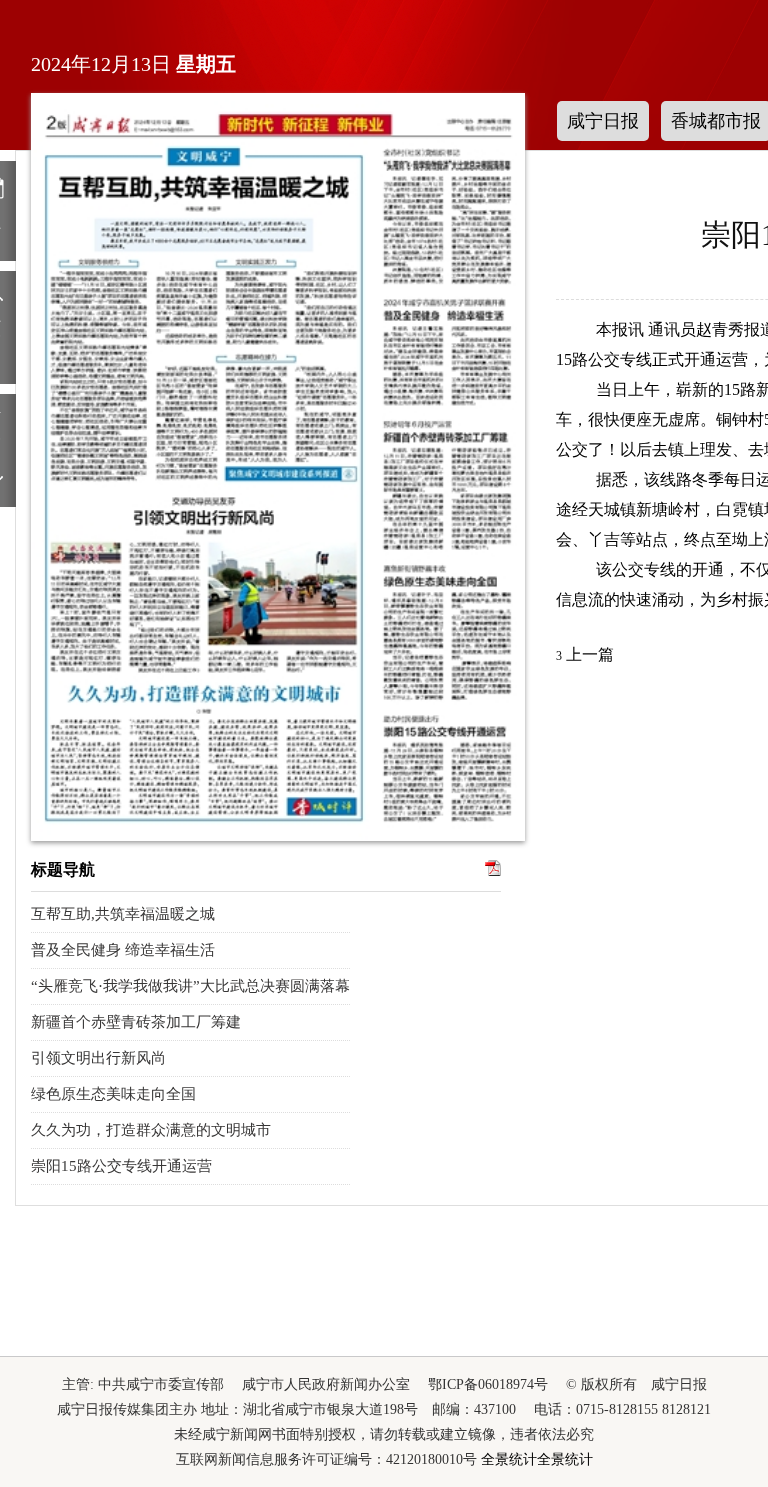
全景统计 (509, 1459)
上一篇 (585, 654)
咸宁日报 (603, 121)
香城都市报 (716, 121)
